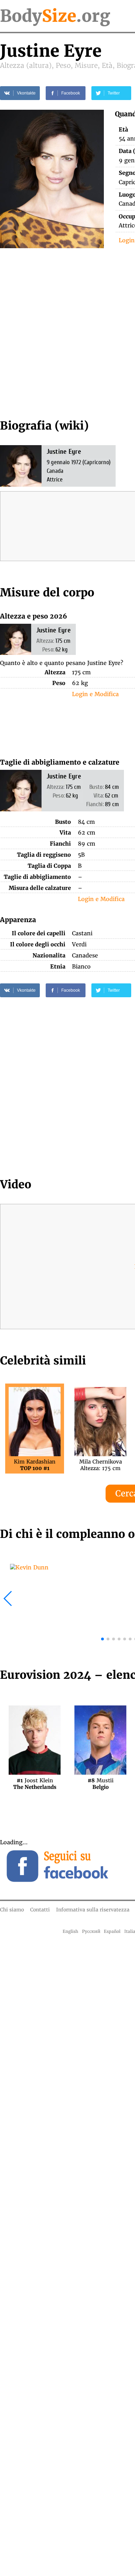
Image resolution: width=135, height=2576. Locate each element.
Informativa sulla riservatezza (93, 1910)
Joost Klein (35, 1784)
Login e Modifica (95, 694)
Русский (91, 1931)
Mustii (101, 1784)
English (70, 1931)
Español (112, 1931)
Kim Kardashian (35, 1465)
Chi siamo (12, 1910)
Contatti (40, 1910)
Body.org (55, 16)
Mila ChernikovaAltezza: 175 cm (101, 1465)
